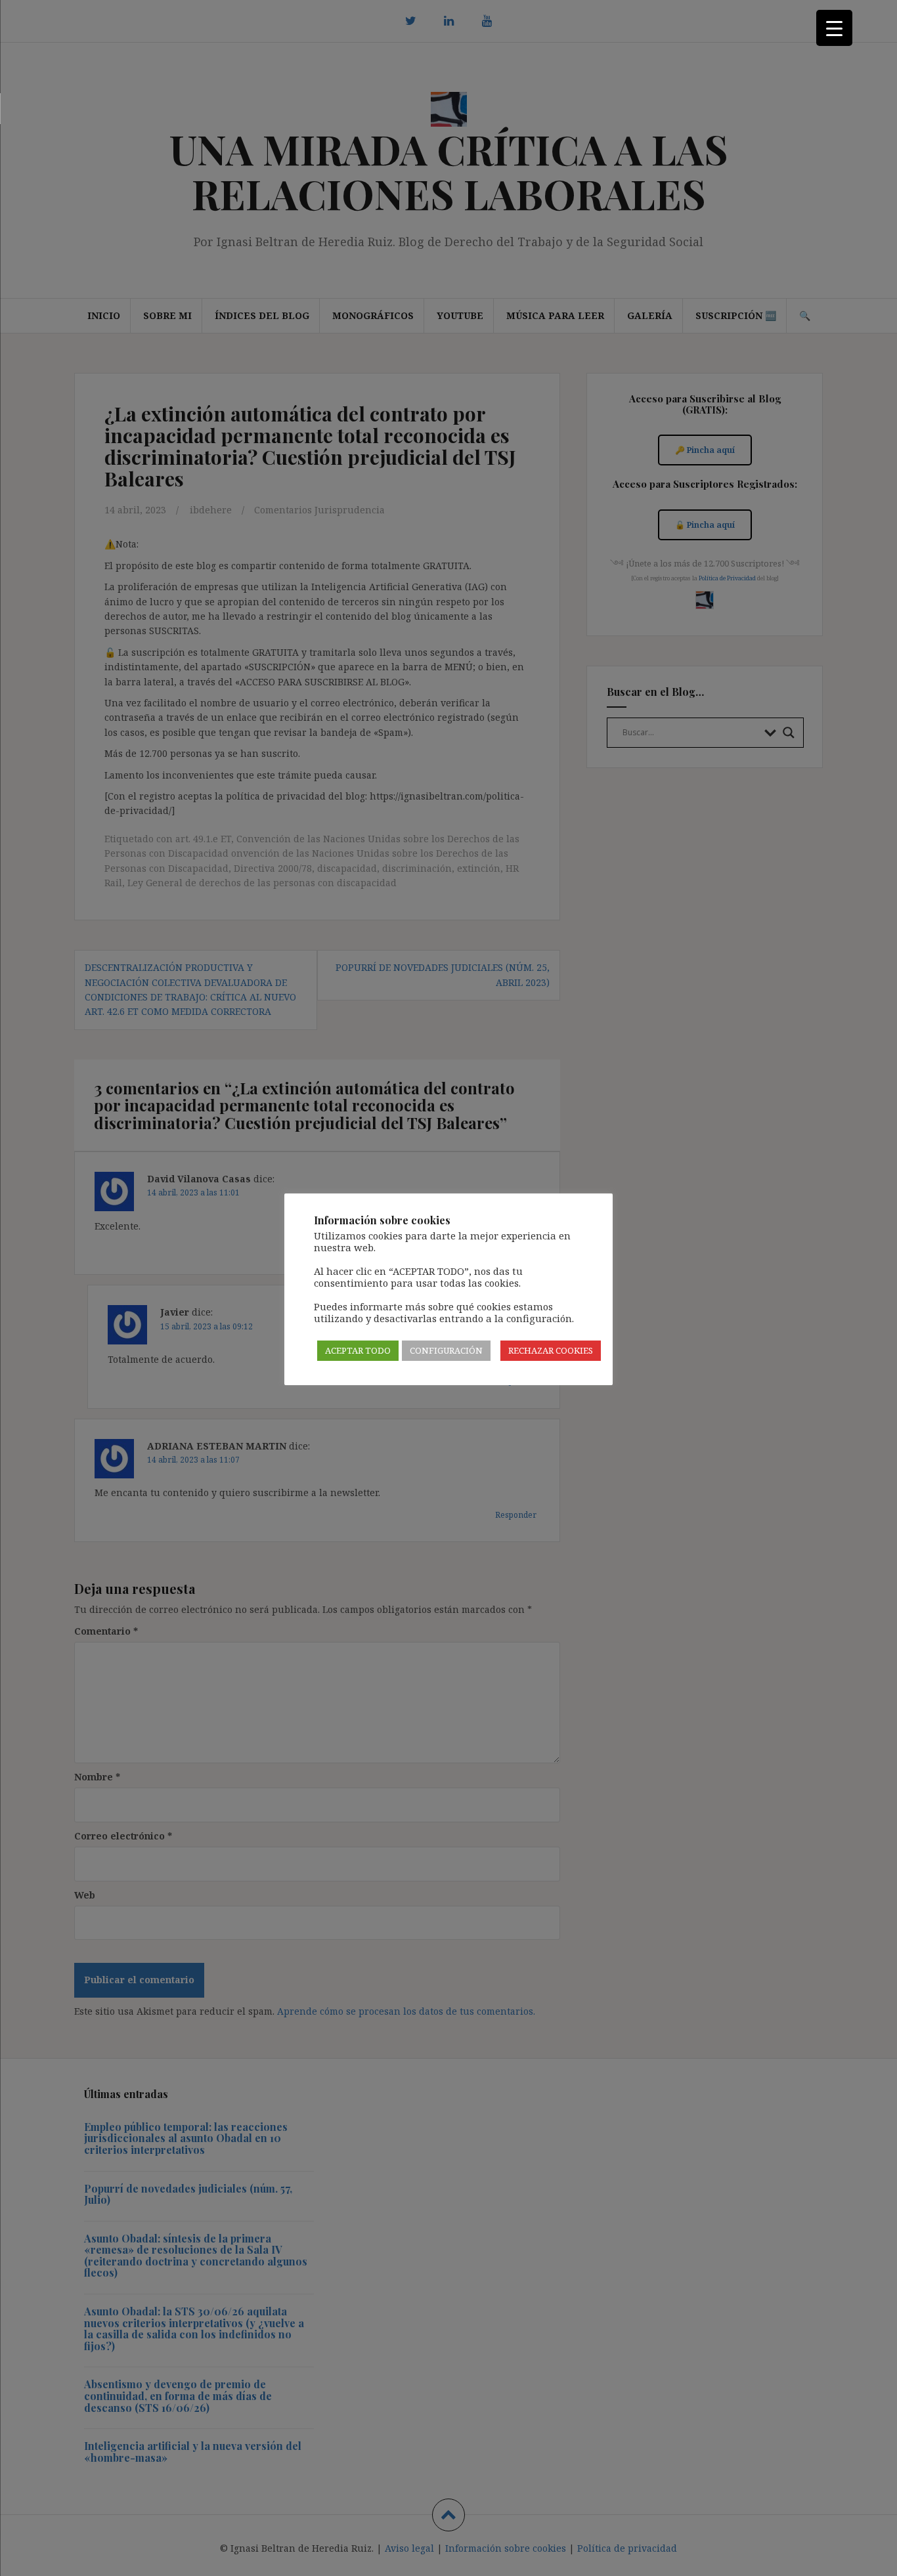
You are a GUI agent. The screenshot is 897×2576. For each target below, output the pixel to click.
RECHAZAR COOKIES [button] (551, 1350)
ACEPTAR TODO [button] (358, 1350)
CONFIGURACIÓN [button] (446, 1350)
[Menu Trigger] (834, 28)
